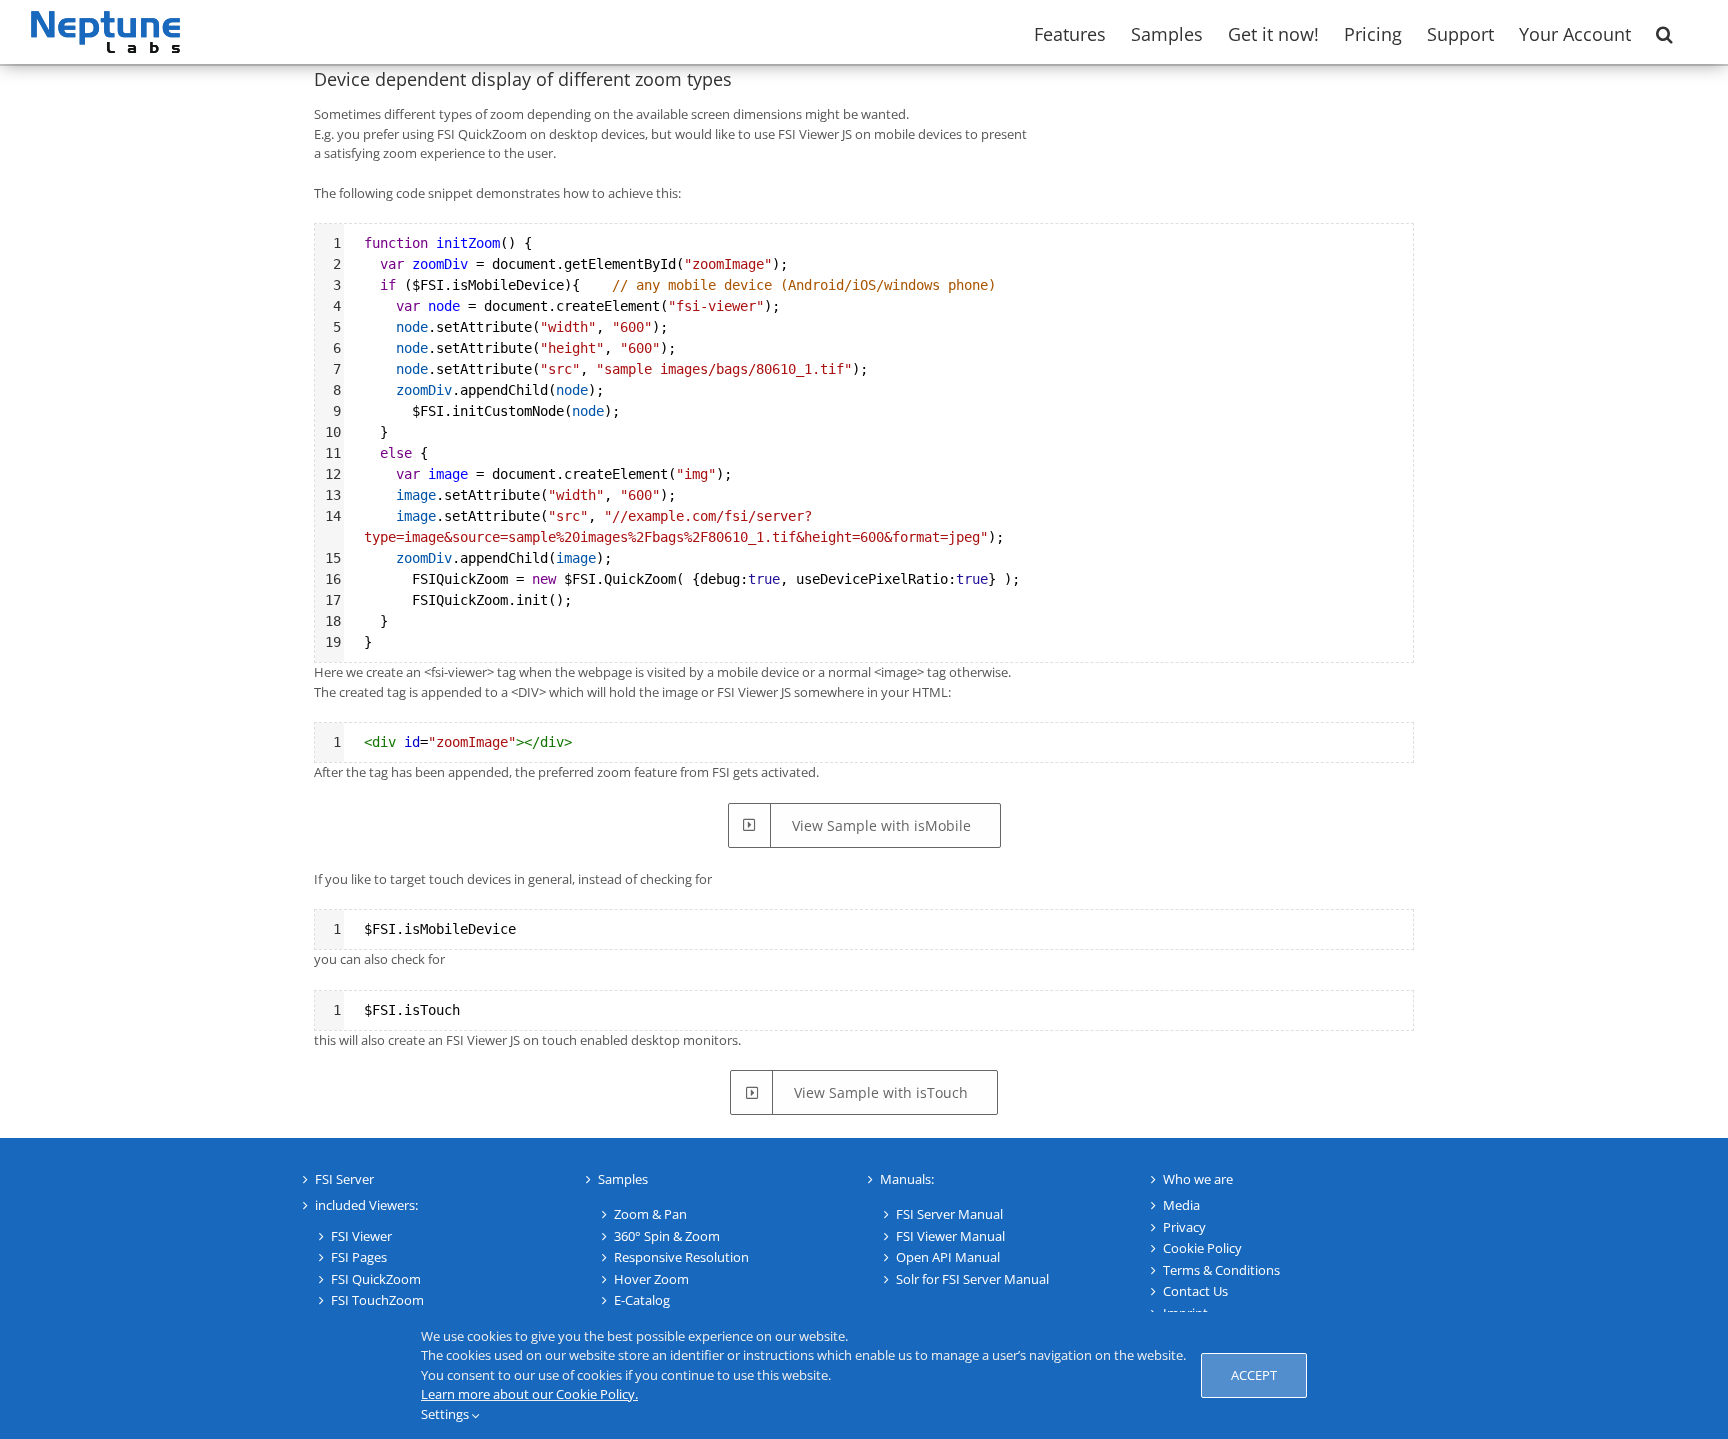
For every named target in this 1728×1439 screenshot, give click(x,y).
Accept (1254, 1375)
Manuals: (907, 1179)
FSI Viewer (361, 1236)
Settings (446, 1414)
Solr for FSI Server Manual (972, 1279)
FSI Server (344, 1179)
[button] (1664, 32)
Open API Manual (948, 1257)
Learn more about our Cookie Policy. (529, 1394)
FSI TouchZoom (377, 1300)
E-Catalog (642, 1300)
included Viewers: (366, 1205)
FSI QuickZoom (376, 1279)
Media (1181, 1205)
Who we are (1198, 1179)
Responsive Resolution (681, 1257)
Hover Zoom (651, 1279)
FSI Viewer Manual (950, 1236)
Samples (623, 1179)
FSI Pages (359, 1257)
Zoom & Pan (650, 1214)
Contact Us (1195, 1291)
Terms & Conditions (1221, 1270)
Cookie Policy (1202, 1248)
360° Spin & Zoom (667, 1236)
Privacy (1184, 1227)
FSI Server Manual (949, 1214)
